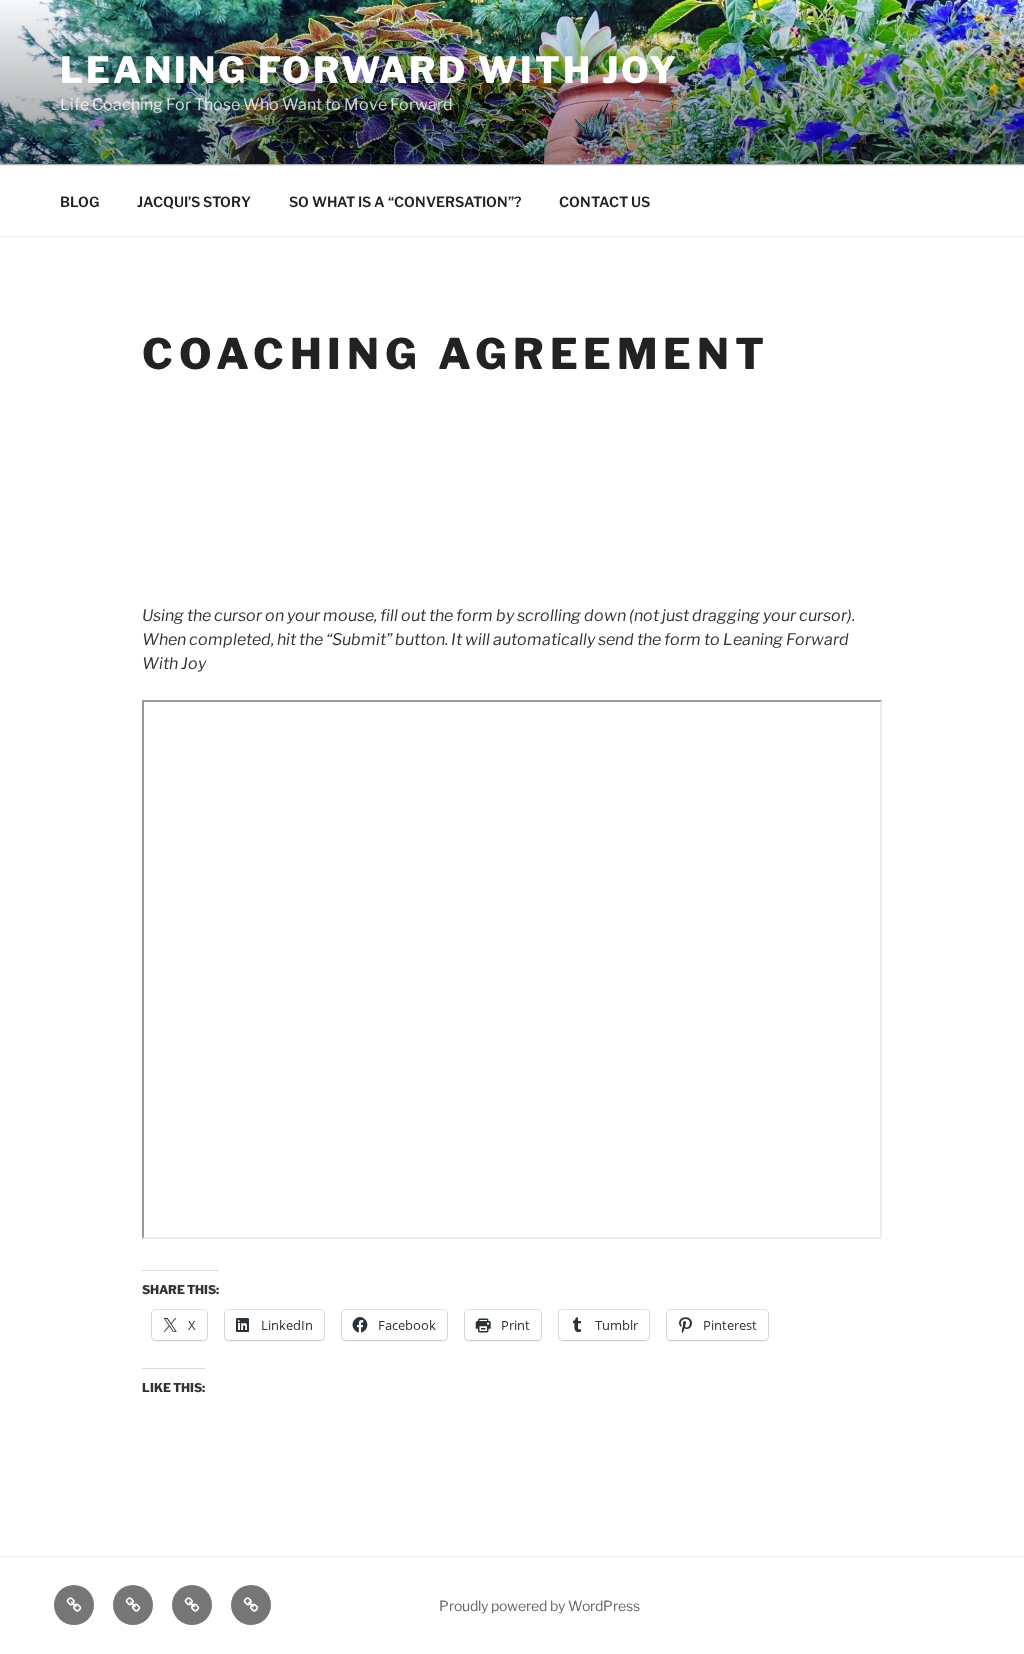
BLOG (79, 201)
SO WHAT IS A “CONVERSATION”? (405, 201)
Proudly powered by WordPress (539, 1605)
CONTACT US (604, 201)
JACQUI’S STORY (194, 201)
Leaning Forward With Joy (369, 70)
